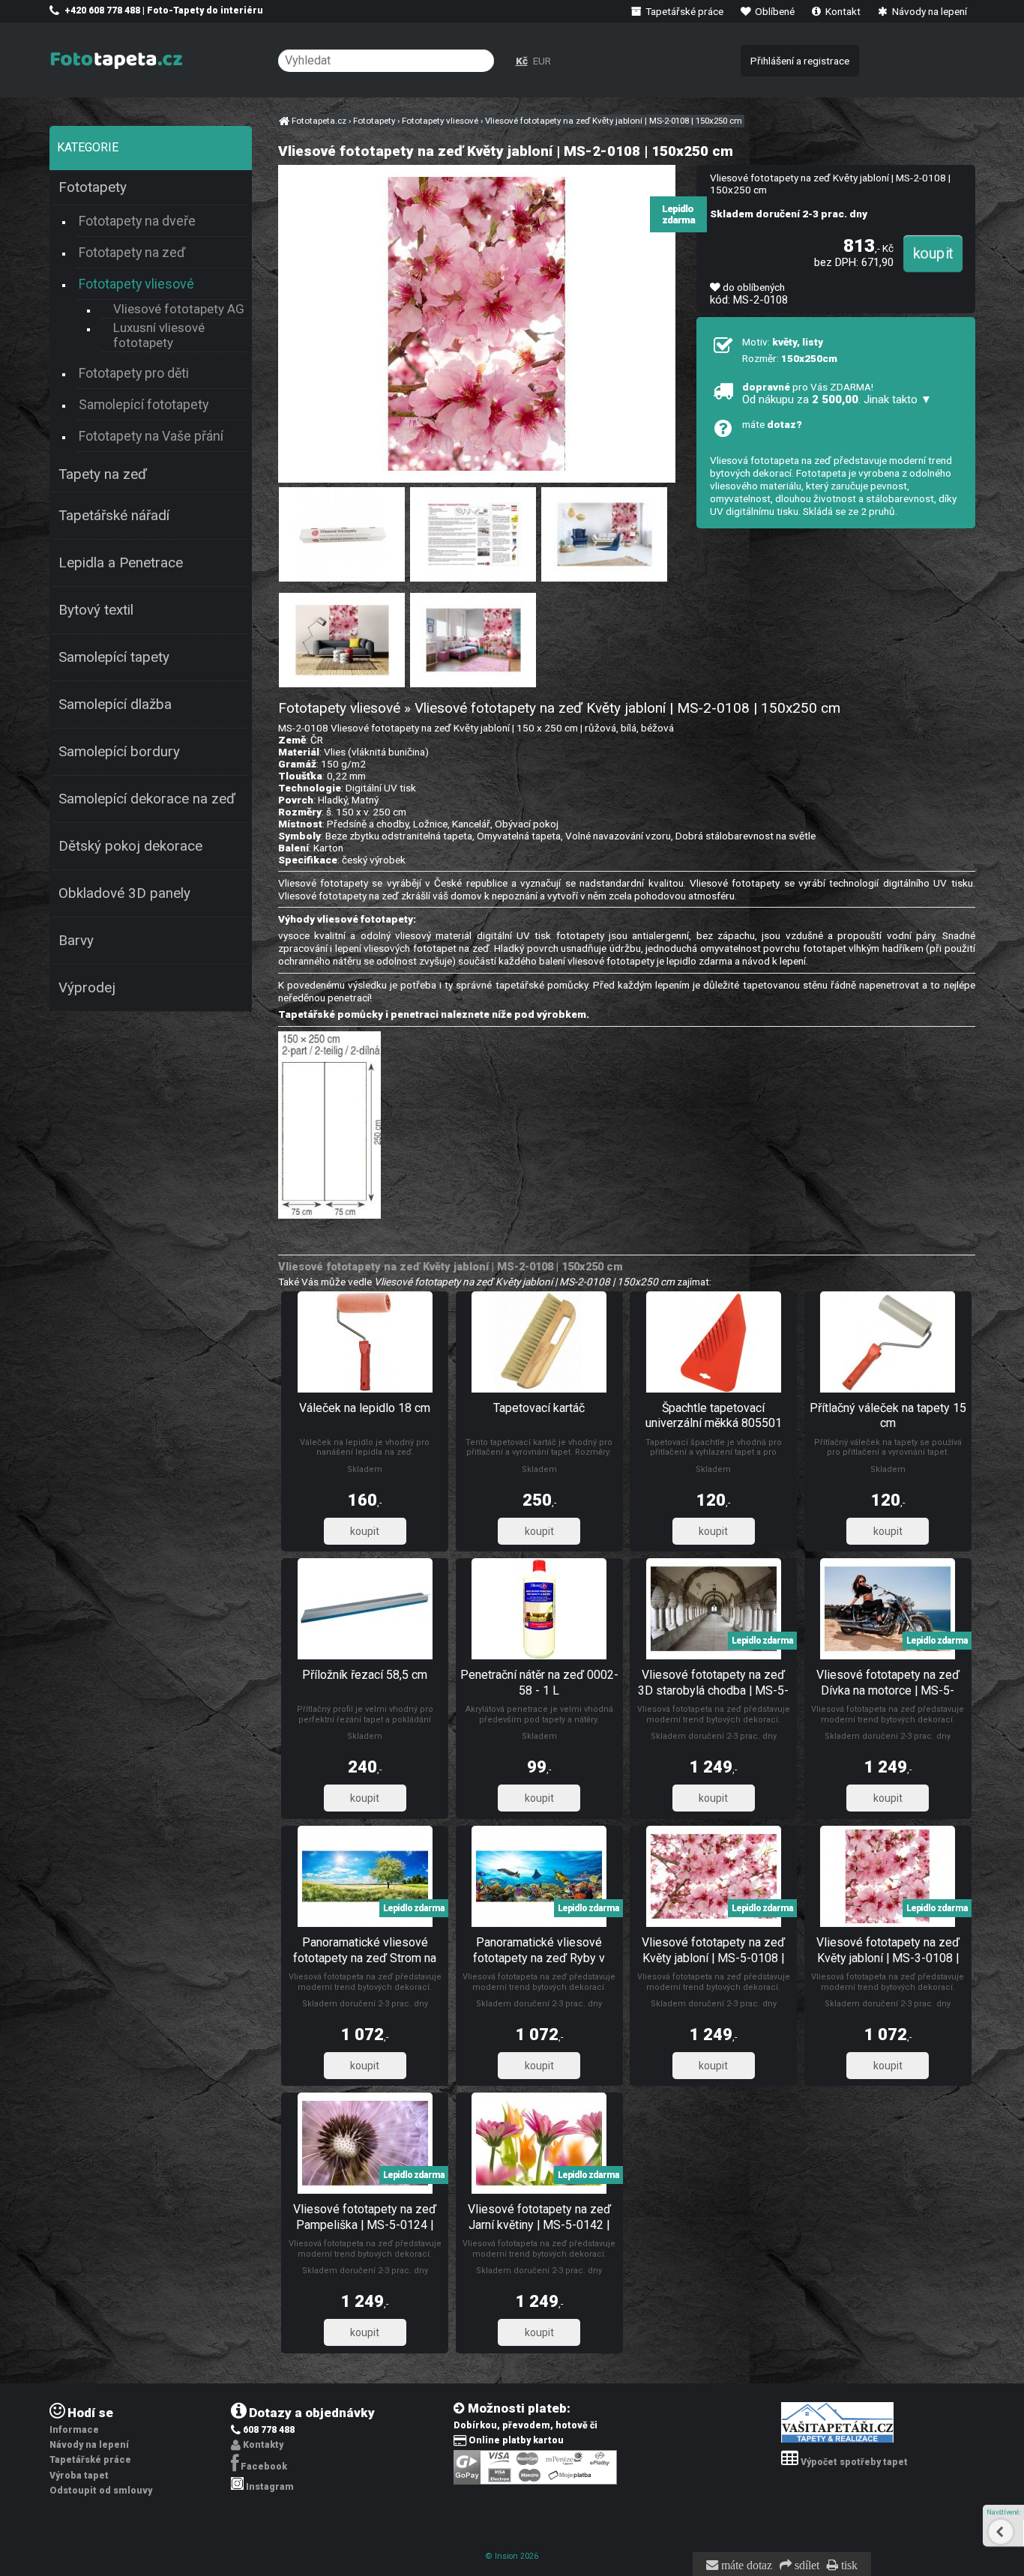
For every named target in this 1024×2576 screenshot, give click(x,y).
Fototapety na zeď (132, 252)
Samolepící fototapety (144, 404)
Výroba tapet (79, 2476)
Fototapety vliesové (136, 284)
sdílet (805, 2566)
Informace (74, 2430)
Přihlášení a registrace (800, 61)
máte (772, 424)
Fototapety (93, 187)
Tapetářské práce (683, 11)
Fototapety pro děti (134, 373)
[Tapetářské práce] (837, 2440)
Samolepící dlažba (115, 705)
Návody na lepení (928, 11)
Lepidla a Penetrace (121, 563)
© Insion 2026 (512, 2556)
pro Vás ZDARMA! (837, 393)
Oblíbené (774, 11)
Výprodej (87, 988)
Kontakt (842, 11)
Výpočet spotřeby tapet (854, 2462)
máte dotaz (745, 2566)
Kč (522, 61)
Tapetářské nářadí (114, 516)
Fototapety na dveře (137, 221)
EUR (542, 61)
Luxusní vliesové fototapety (159, 335)
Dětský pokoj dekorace (130, 846)
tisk (848, 2566)
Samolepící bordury (119, 752)
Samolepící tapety (114, 657)
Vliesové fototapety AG (179, 309)
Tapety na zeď (103, 474)
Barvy (76, 941)
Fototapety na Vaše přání (151, 436)
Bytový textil (96, 610)
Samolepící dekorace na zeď (147, 799)
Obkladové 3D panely (124, 893)
